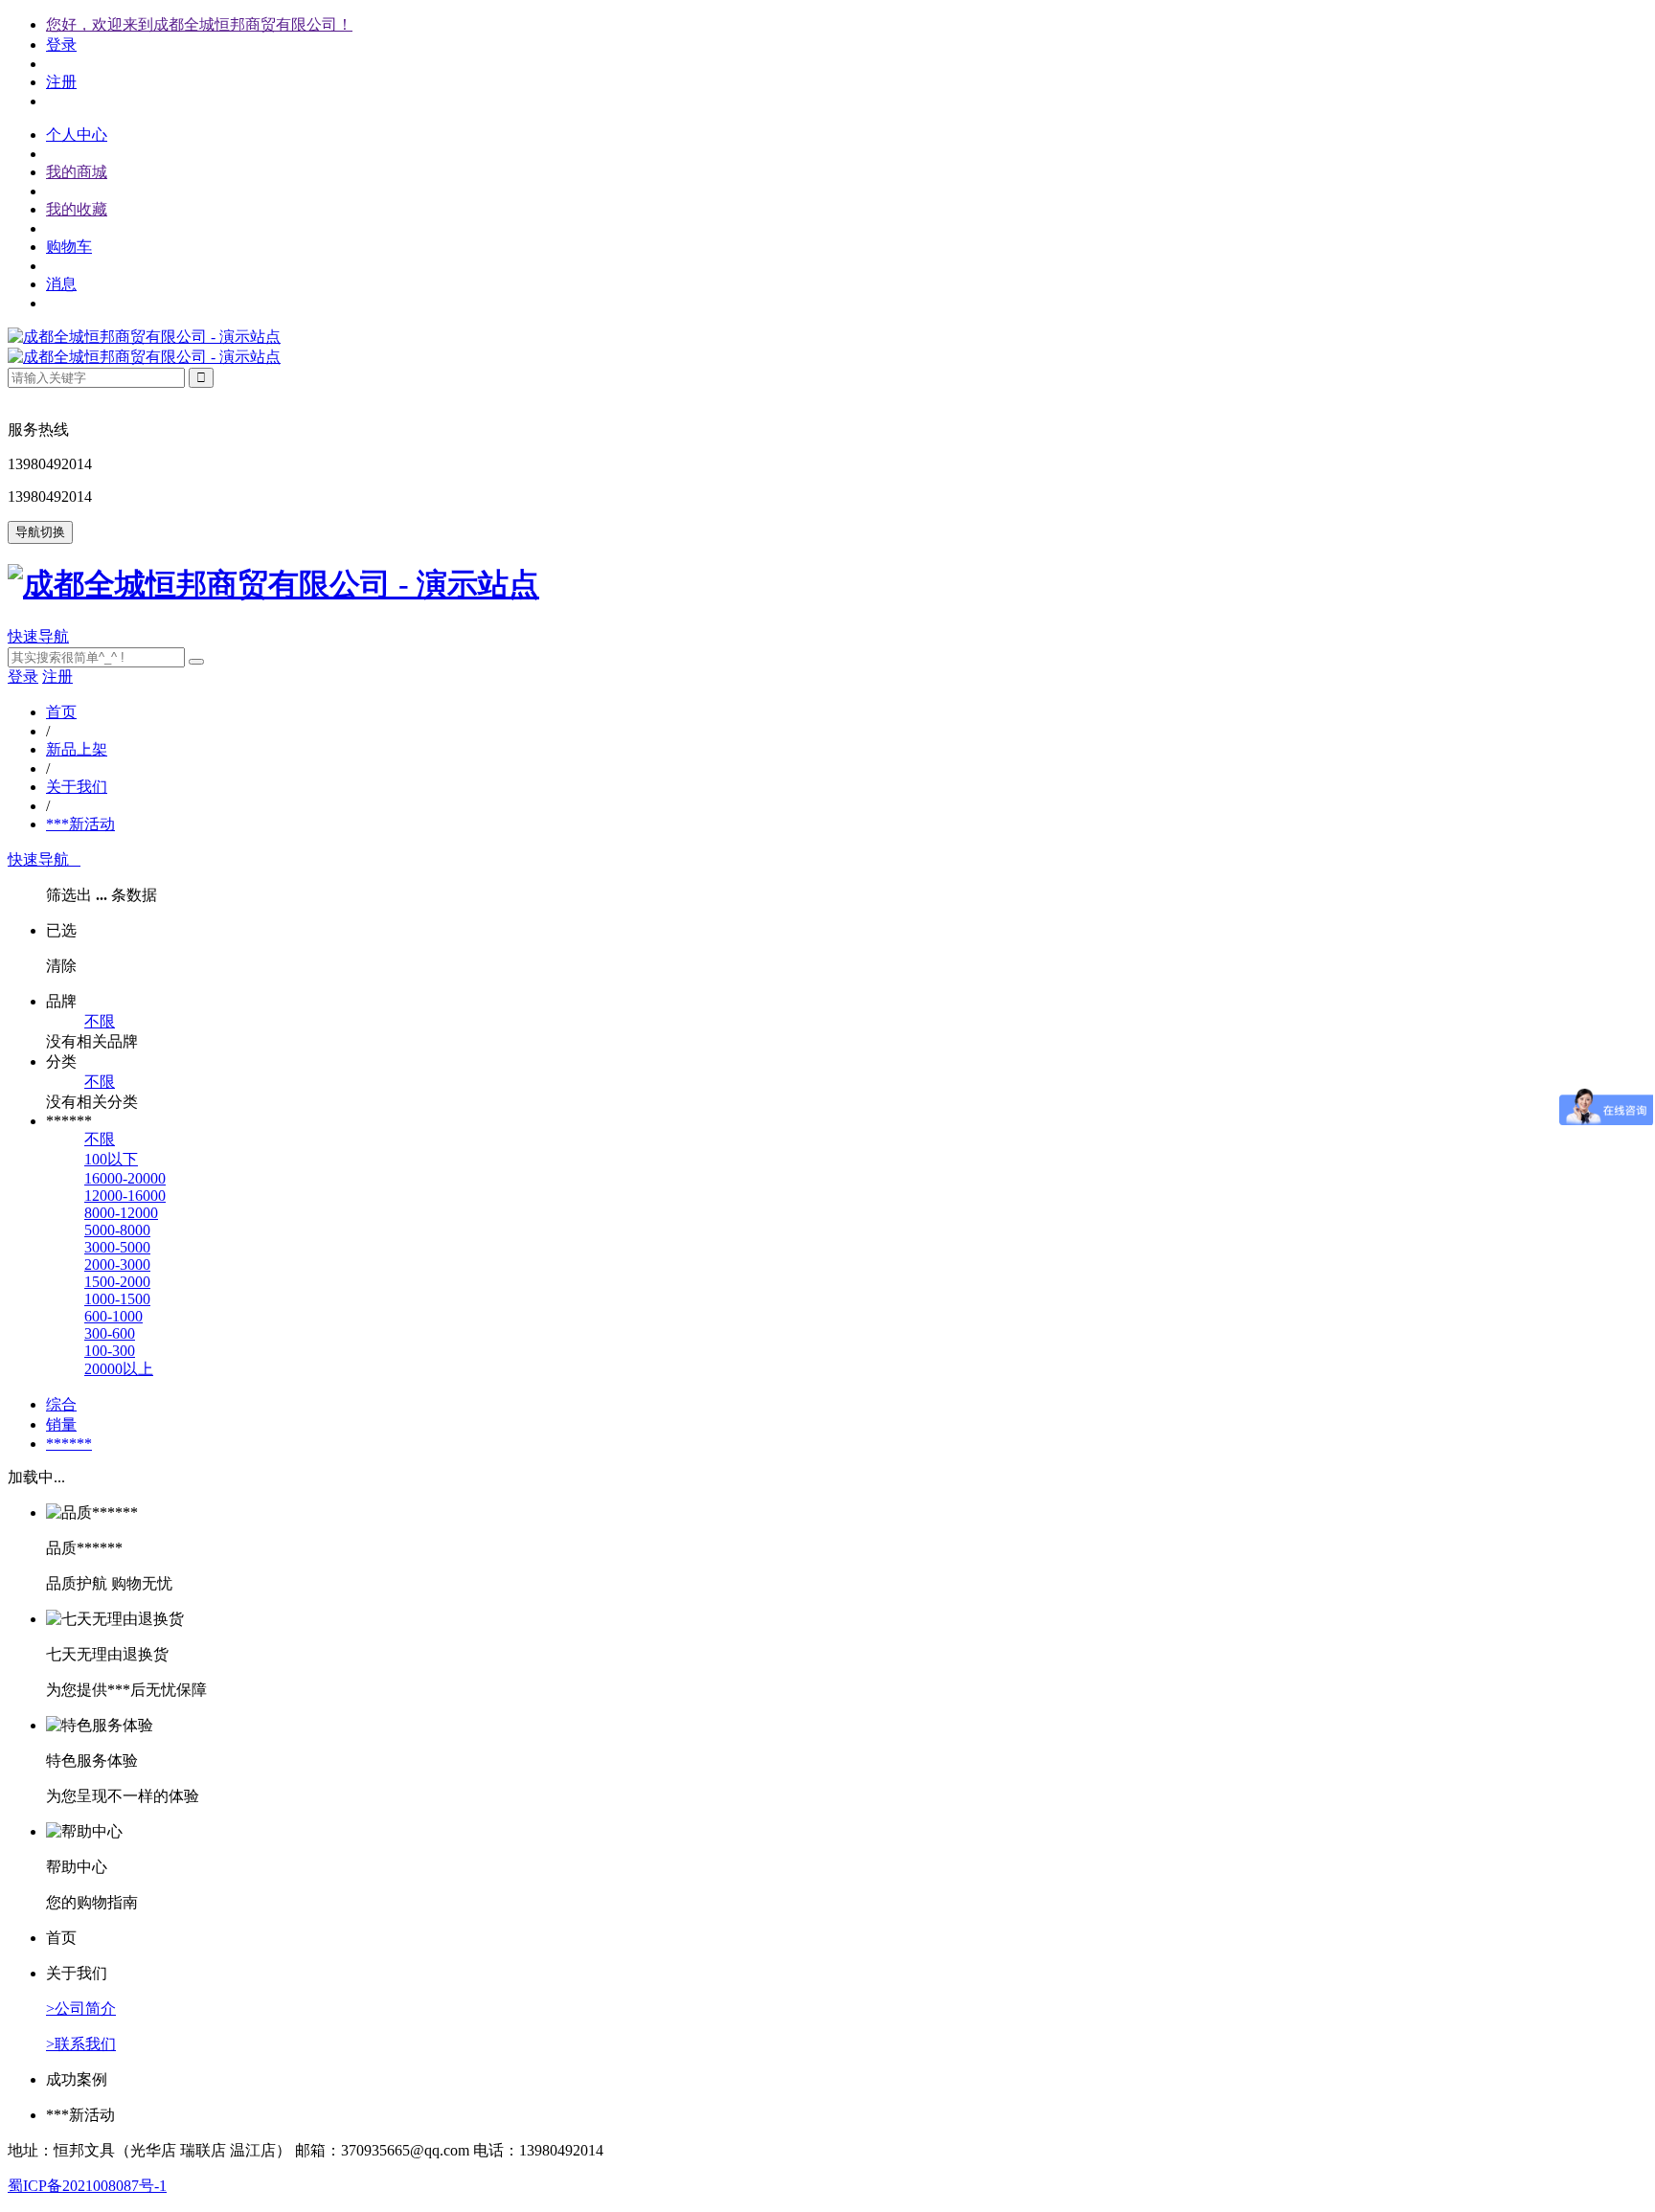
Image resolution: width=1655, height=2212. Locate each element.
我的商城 (77, 172)
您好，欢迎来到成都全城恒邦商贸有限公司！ (199, 24)
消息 (61, 284)
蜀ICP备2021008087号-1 (87, 2186)
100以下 (111, 1159)
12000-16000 (125, 1196)
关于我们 (77, 787)
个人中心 (77, 135)
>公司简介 (81, 2009)
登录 (61, 45)
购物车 (69, 247)
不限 (100, 1021)
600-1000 (113, 1316)
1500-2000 (117, 1282)
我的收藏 (77, 209)
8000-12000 (121, 1213)
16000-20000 (125, 1178)
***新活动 (80, 824)
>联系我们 (81, 2044)
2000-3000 (117, 1264)
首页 (61, 712)
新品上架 (77, 749)
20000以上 (119, 1369)
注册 (61, 82)
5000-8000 (117, 1230)
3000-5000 (117, 1247)
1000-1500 (117, 1299)
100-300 (110, 1351)
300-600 (110, 1333)
